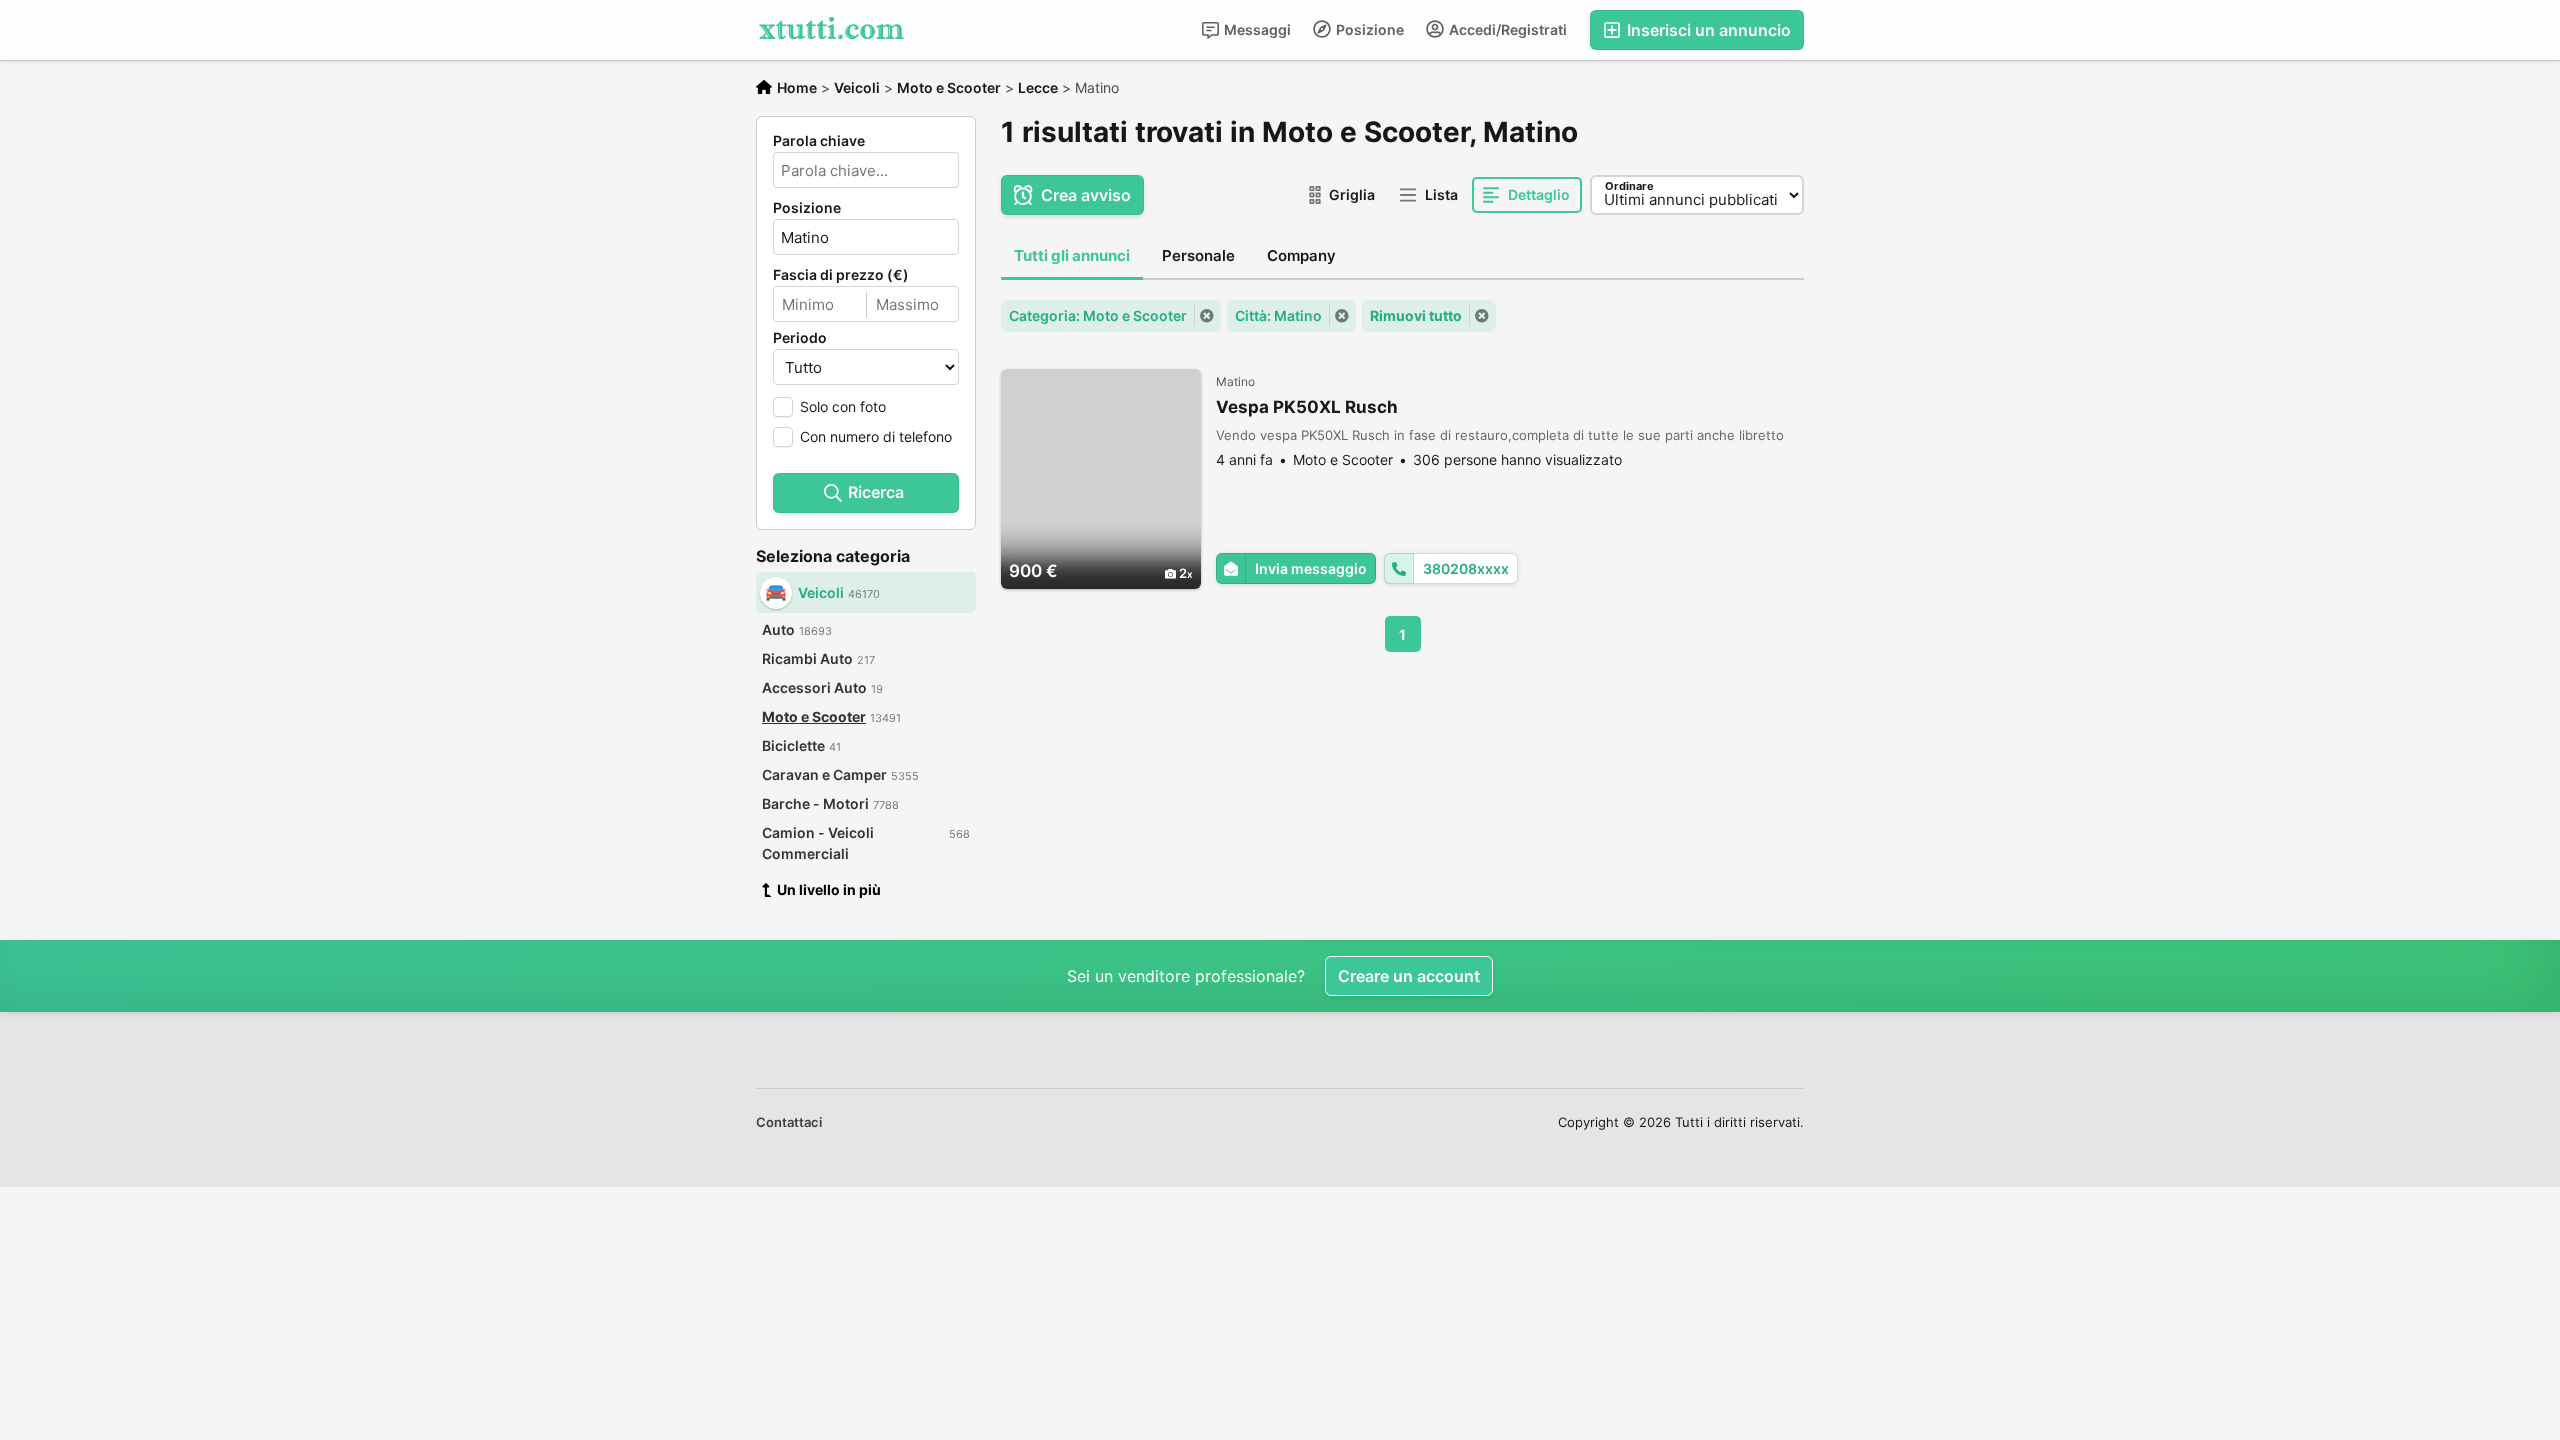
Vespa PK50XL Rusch (1307, 407)
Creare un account (1409, 976)
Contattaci (789, 1122)
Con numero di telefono (876, 436)
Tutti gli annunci (1072, 255)
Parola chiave (819, 141)
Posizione (1368, 29)
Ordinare (1629, 186)
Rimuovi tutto (1416, 315)
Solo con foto (843, 406)
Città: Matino (1278, 315)
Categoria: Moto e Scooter (1098, 315)
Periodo (800, 338)
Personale (1198, 255)
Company (1301, 255)
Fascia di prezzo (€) (841, 275)
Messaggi (1256, 29)
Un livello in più (829, 889)
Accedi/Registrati (1506, 29)
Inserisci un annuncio (1707, 30)
